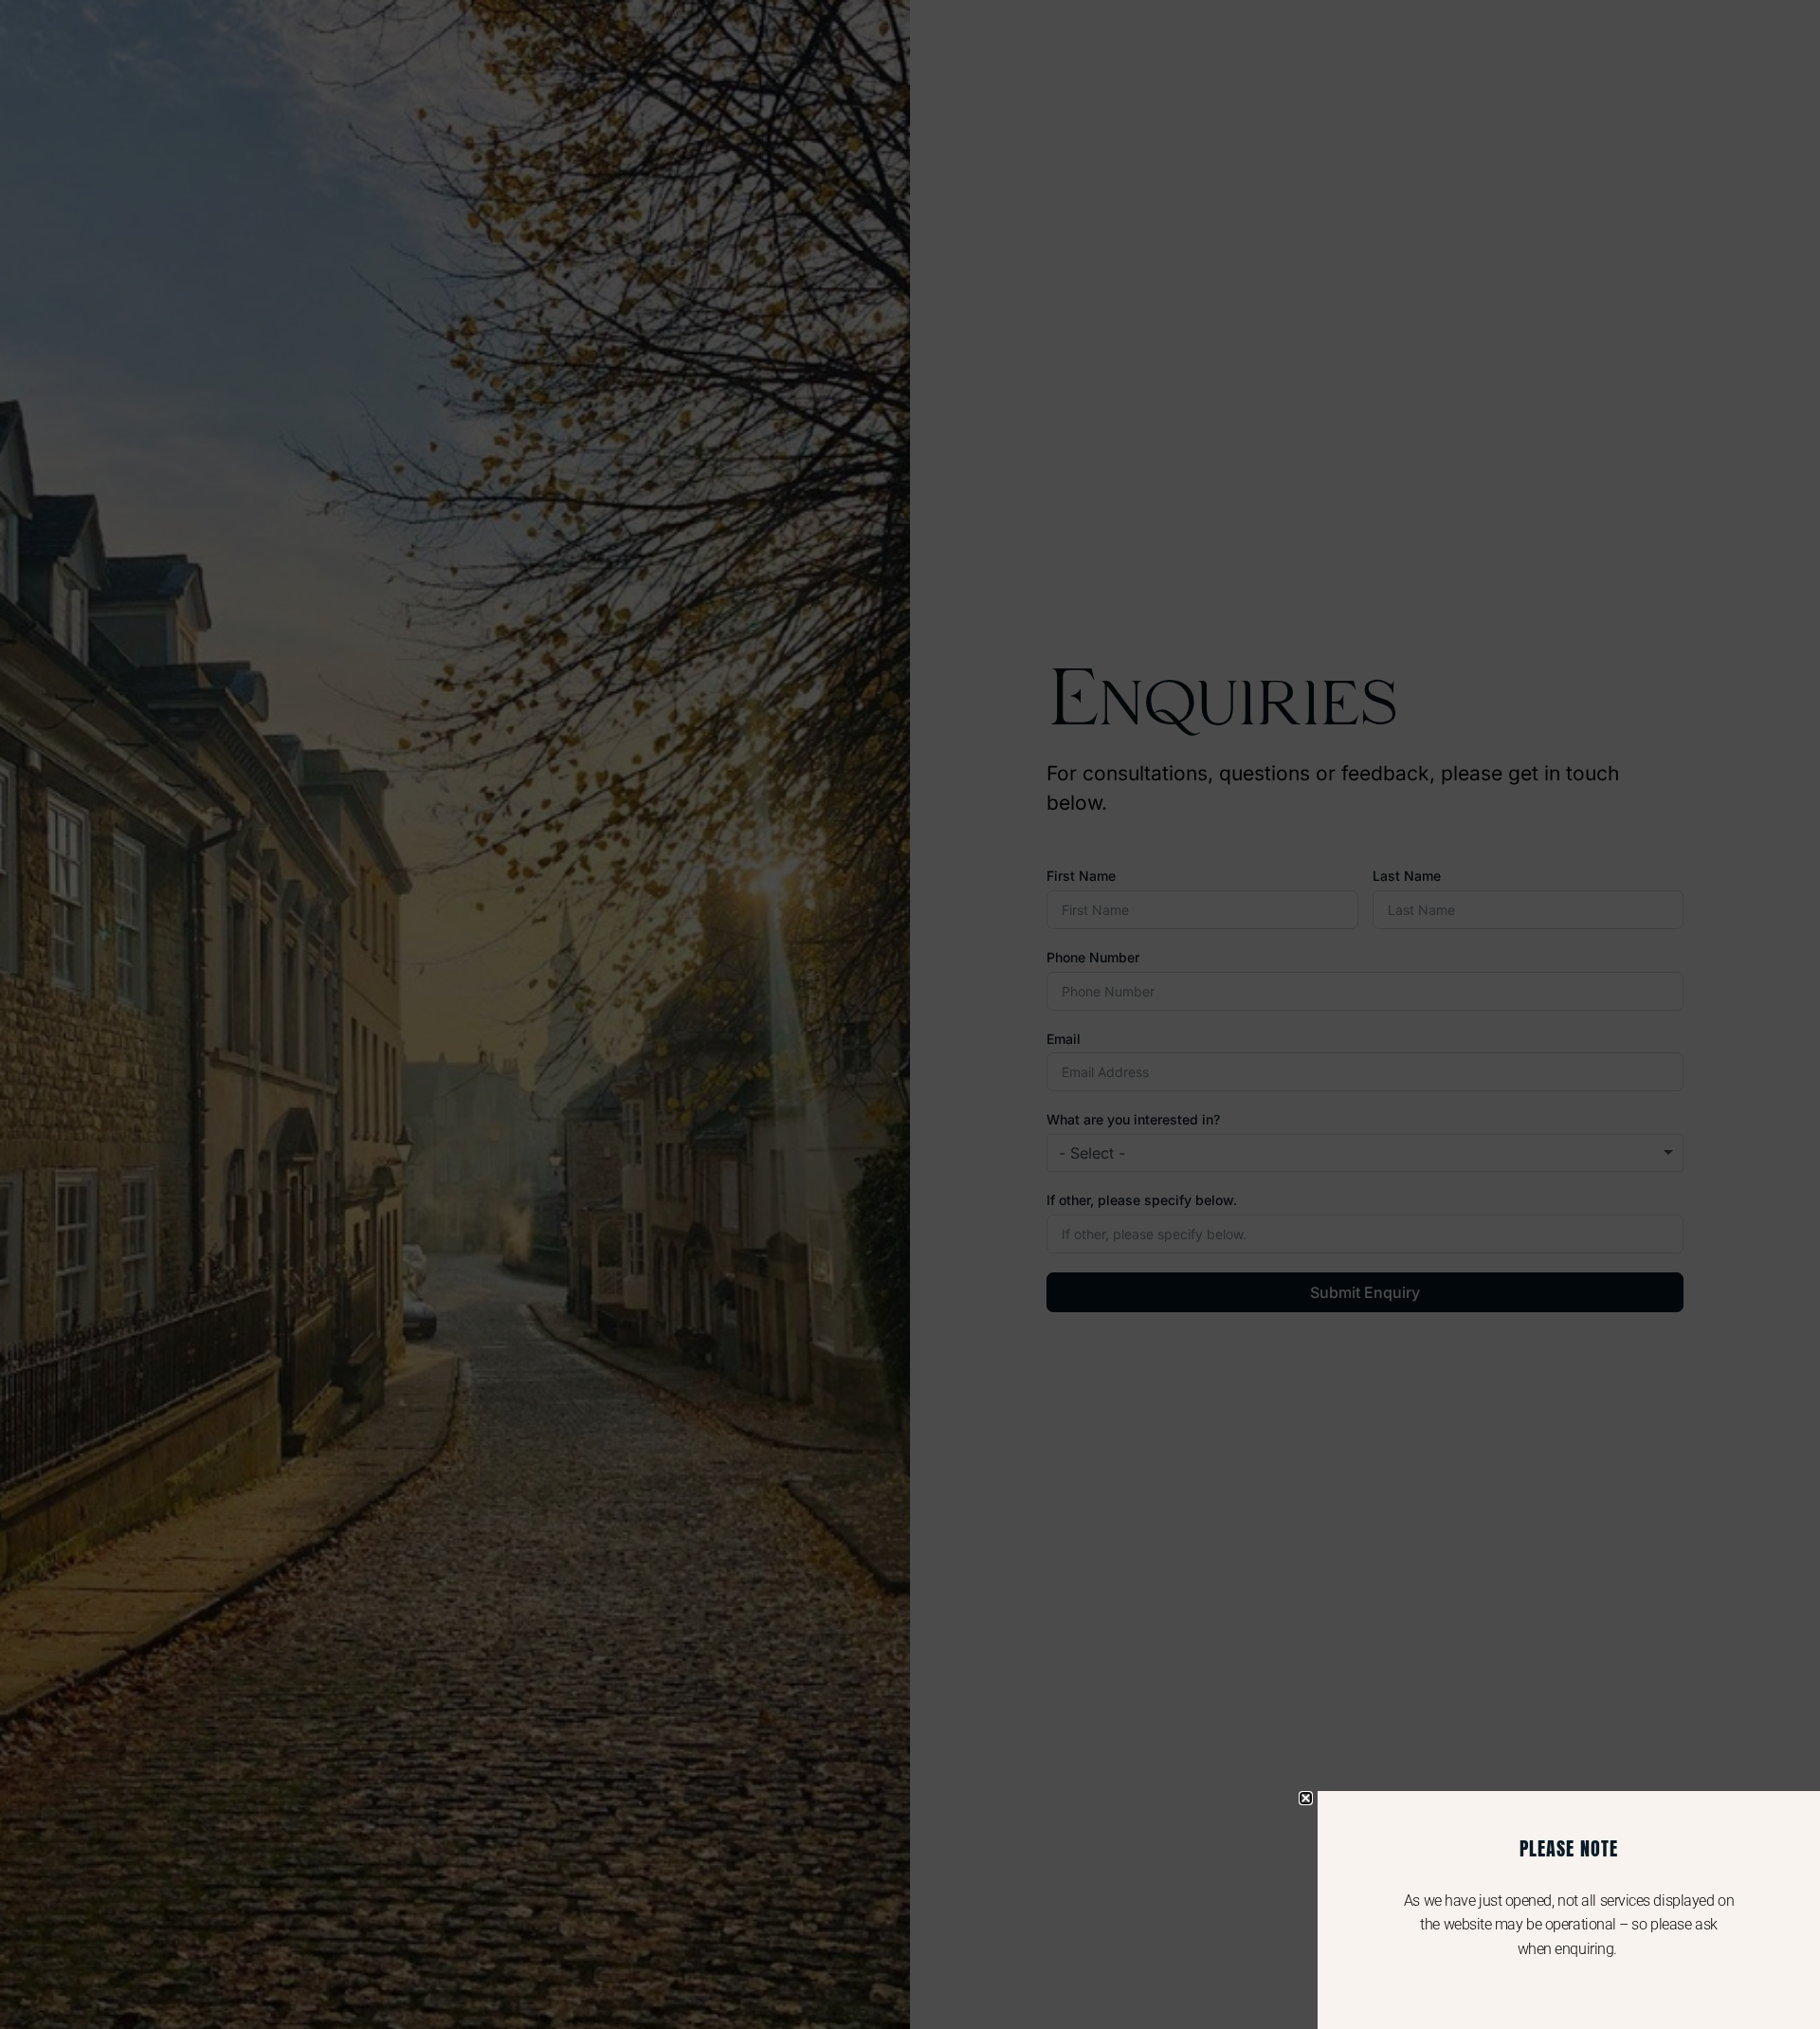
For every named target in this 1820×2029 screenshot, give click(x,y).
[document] (910, 1014)
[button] (1306, 1798)
